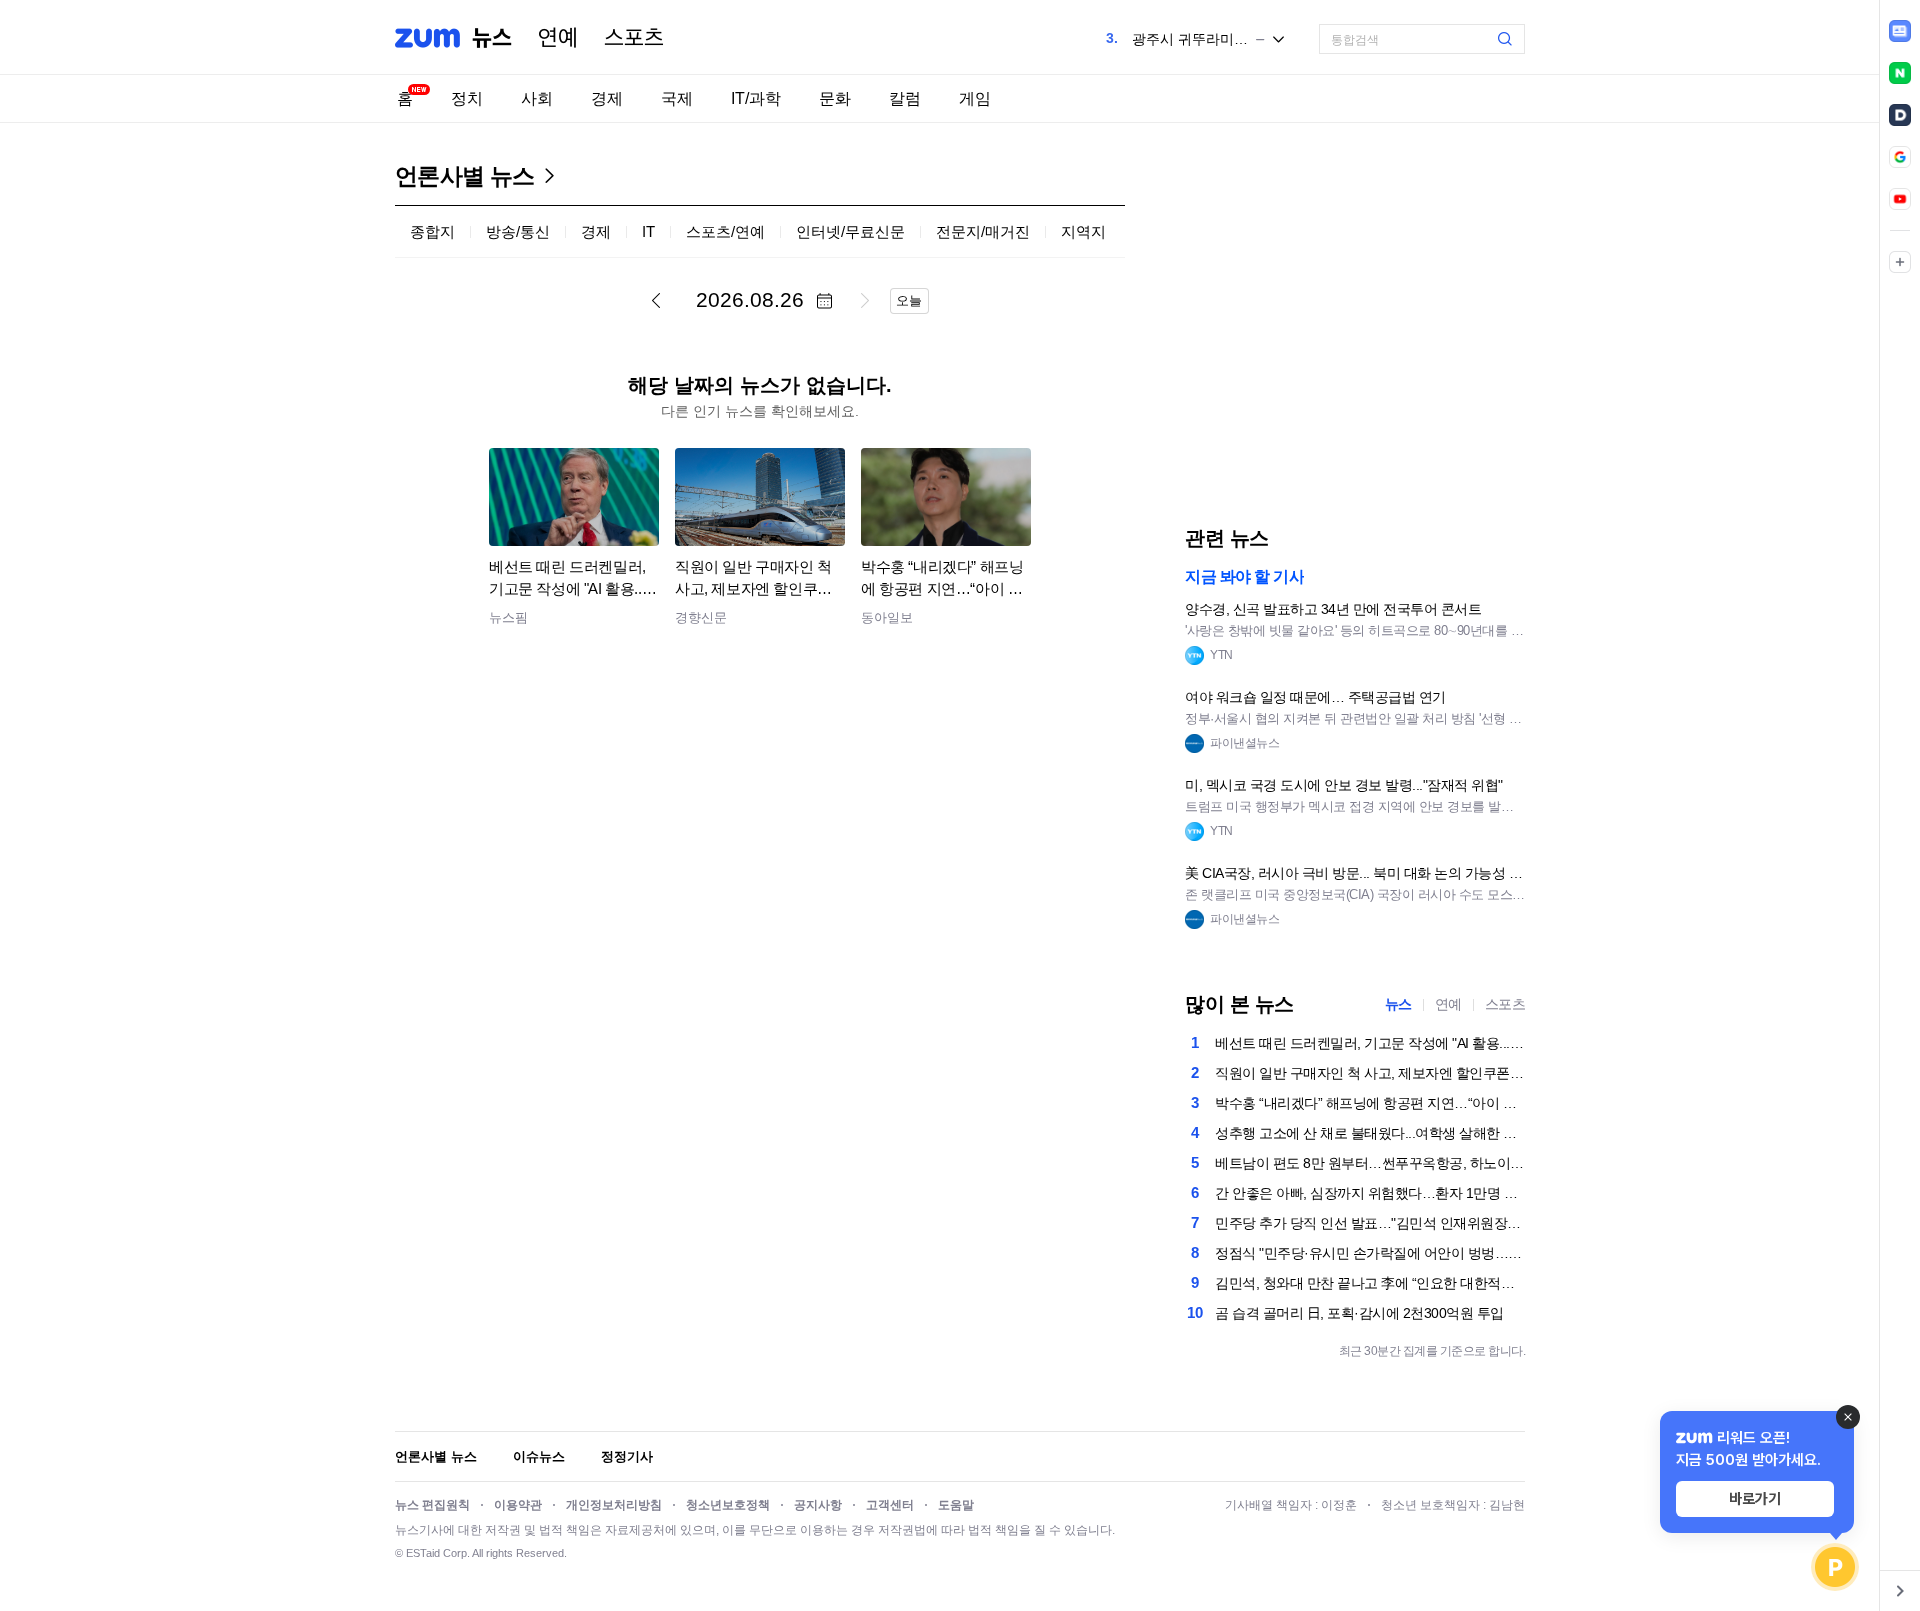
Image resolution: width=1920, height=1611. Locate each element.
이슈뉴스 (539, 1456)
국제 (677, 98)
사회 (537, 98)
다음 (865, 300)
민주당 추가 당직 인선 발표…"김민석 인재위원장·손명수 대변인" (1370, 1223)
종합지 (432, 231)
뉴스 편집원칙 (432, 1505)
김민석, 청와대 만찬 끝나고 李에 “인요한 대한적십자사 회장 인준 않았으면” (1370, 1283)
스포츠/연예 (725, 231)
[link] (1900, 31)
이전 (656, 300)
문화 (835, 98)
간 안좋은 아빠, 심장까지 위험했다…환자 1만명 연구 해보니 (1370, 1193)
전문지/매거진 (983, 231)
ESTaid (423, 1553)
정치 (467, 98)
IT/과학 (756, 98)
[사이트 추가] (1900, 262)
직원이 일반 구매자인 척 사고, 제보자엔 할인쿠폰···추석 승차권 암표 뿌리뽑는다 (1370, 1073)
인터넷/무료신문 (850, 231)
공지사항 (818, 1505)
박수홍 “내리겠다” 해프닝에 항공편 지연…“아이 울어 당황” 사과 (1370, 1103)
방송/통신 (518, 231)
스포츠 (634, 38)
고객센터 (890, 1505)
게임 (975, 98)
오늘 (909, 300)
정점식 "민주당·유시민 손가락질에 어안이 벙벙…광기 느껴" (1370, 1253)
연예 (558, 38)
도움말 (956, 1505)
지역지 (1083, 231)
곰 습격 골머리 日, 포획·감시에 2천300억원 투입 (1359, 1313)
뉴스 (492, 38)
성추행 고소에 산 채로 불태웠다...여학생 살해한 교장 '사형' (1370, 1133)
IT (648, 231)
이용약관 (518, 1505)
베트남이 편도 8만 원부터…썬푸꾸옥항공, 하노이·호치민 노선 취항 (1370, 1163)
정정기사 (627, 1456)
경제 (607, 98)
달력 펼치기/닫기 (824, 301)
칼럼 (905, 98)
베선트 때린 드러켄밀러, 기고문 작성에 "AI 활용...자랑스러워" (1370, 1043)
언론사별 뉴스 (465, 176)
